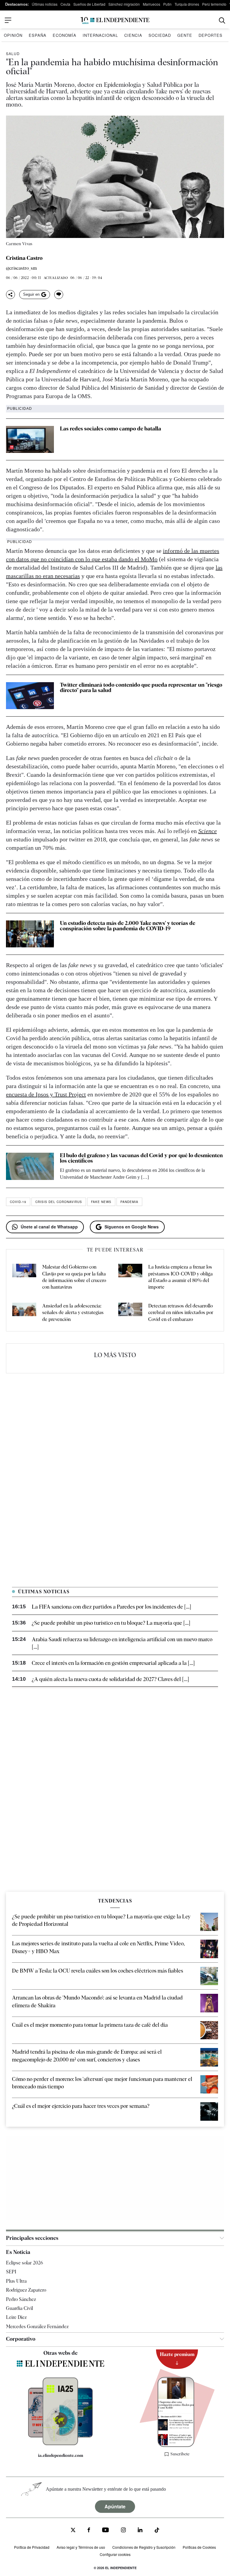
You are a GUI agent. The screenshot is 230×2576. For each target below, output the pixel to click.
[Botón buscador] (222, 21)
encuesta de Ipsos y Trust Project (46, 1094)
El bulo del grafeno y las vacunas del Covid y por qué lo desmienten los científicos (141, 1158)
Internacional (100, 35)
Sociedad (160, 35)
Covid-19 (18, 1202)
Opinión (13, 35)
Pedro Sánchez (21, 2299)
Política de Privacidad (32, 2547)
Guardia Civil (19, 2308)
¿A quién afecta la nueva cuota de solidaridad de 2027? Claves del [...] (110, 1679)
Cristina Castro (24, 258)
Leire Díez (16, 2317)
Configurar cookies (115, 2554)
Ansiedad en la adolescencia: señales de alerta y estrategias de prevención (73, 1313)
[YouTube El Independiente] (106, 2531)
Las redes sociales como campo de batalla (111, 428)
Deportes (211, 35)
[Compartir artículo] (10, 295)
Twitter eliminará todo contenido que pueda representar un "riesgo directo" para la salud (141, 687)
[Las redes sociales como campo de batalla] (30, 439)
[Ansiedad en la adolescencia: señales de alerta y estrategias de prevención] (24, 1313)
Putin (167, 4)
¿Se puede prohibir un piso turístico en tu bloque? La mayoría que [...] (111, 1623)
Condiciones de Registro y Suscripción (144, 2547)
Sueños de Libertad (89, 4)
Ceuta (65, 4)
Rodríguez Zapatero (26, 2290)
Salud (13, 53)
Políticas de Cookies (199, 2547)
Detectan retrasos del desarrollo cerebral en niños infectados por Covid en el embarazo (181, 1313)
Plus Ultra (16, 2281)
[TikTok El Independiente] (157, 2531)
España (38, 35)
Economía (65, 35)
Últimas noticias (45, 4)
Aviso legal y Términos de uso (81, 2547)
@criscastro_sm (21, 268)
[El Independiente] (115, 21)
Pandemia (129, 1202)
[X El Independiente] (73, 2531)
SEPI (11, 2272)
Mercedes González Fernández (37, 2327)
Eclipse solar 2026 (25, 2263)
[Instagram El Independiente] (123, 2531)
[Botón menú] (8, 20)
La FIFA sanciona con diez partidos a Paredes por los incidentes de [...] (111, 1607)
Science (208, 831)
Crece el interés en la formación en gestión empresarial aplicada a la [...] (113, 1663)
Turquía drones (187, 4)
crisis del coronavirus (59, 1202)
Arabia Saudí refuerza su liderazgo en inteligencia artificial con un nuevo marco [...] (122, 1643)
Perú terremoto (214, 4)
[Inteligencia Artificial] (60, 2444)
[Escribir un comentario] (59, 295)
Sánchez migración (124, 4)
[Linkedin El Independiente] (140, 2531)
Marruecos (152, 4)
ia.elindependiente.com (61, 2455)
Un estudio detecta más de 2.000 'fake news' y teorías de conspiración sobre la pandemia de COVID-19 (128, 926)
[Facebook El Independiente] (89, 2531)
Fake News (101, 1202)
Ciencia (133, 35)
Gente (185, 35)
